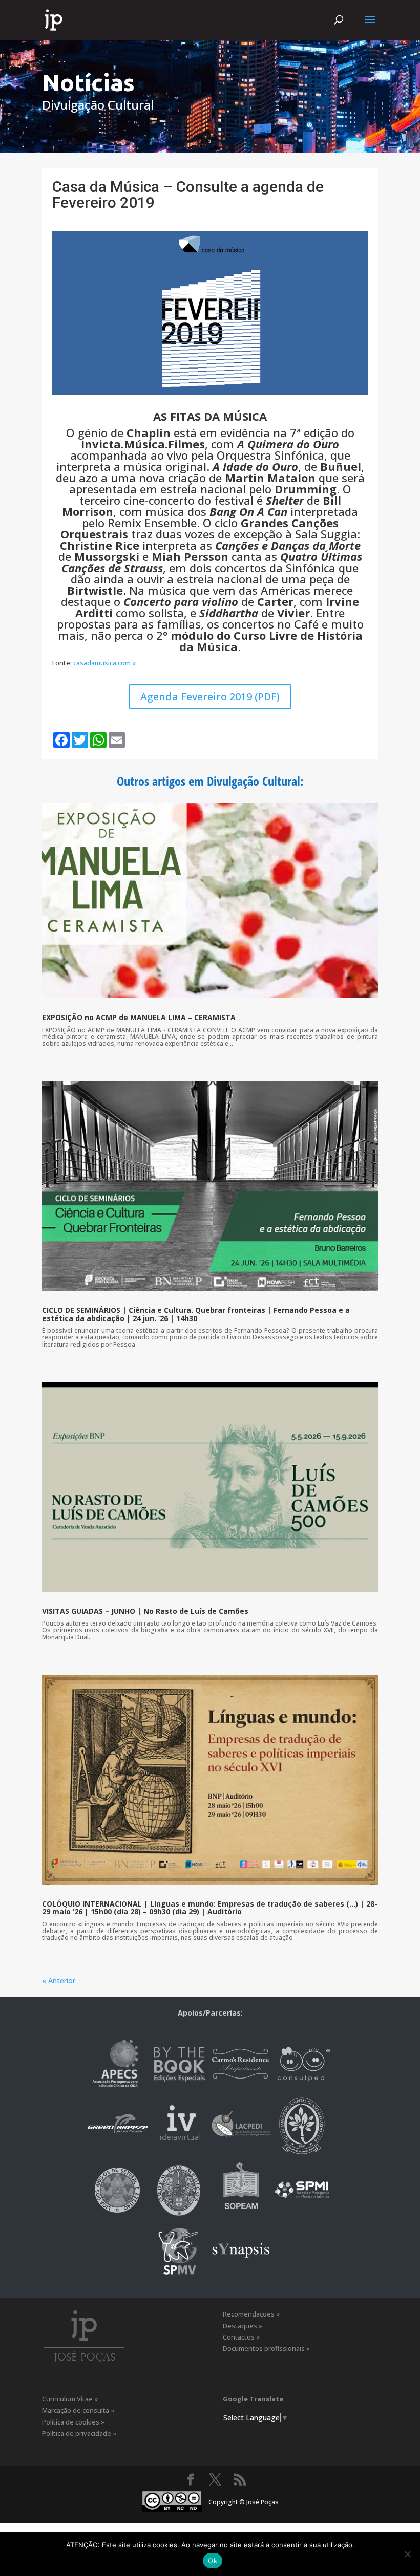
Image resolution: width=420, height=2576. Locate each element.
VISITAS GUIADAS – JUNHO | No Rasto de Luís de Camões (145, 1611)
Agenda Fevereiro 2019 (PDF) (210, 696)
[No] (407, 2554)
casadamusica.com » (104, 663)
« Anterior (59, 1980)
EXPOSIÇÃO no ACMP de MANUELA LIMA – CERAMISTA (139, 1017)
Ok (213, 2561)
